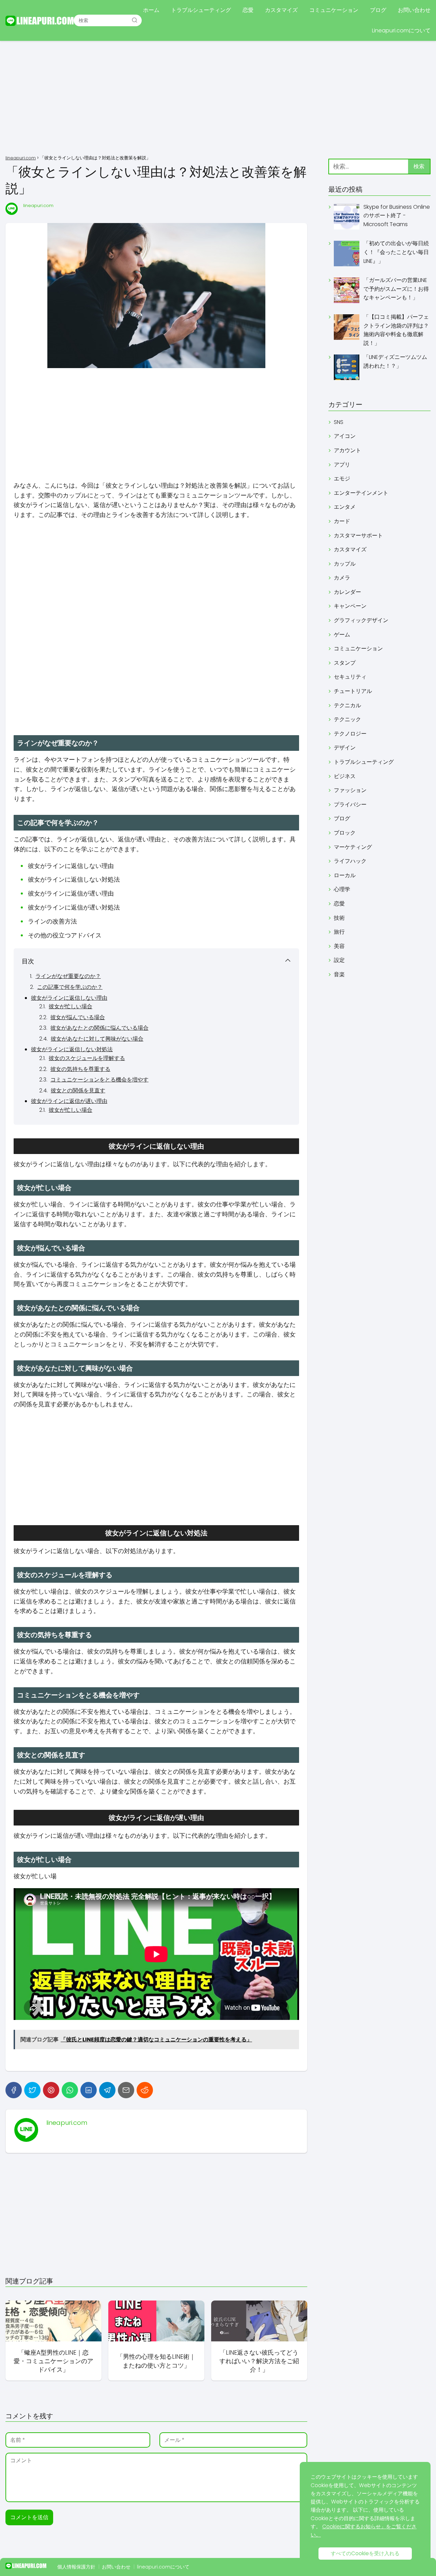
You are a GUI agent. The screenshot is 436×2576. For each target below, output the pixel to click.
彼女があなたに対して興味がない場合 (97, 1039)
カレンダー (347, 592)
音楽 (339, 974)
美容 (339, 946)
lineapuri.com (38, 206)
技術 (339, 918)
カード (342, 521)
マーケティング (353, 847)
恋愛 (248, 10)
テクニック (347, 719)
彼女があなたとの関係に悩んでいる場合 (99, 1028)
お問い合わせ (414, 10)
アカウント (347, 450)
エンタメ (345, 507)
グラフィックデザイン (361, 620)
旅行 (339, 932)
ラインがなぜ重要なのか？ (68, 976)
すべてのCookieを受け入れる (365, 2553)
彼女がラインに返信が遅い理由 (69, 1101)
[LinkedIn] (89, 2090)
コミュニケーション (334, 10)
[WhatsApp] (70, 2090)
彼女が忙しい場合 (71, 1006)
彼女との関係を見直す (78, 1091)
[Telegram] (107, 2090)
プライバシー (350, 804)
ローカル (345, 875)
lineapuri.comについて (163, 2567)
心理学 (342, 889)
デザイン (345, 748)
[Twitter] (32, 2090)
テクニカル (347, 705)
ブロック (345, 833)
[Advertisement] (218, 99)
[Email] (126, 2090)
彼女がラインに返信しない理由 (69, 998)
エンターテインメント (361, 493)
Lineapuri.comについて (401, 30)
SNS (339, 422)
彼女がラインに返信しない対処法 (72, 1049)
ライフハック (350, 861)
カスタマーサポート (358, 535)
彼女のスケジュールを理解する (87, 1058)
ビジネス (345, 776)
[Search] (135, 20)
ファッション (350, 790)
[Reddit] (145, 2090)
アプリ (342, 465)
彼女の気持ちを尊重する (80, 1069)
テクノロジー (350, 734)
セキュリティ (350, 677)
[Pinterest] (51, 2090)
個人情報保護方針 (76, 2567)
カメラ (342, 578)
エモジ (342, 479)
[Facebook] (14, 2090)
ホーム (151, 10)
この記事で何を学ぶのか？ (70, 987)
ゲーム (342, 635)
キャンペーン (350, 606)
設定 (339, 960)
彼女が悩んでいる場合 (78, 1017)
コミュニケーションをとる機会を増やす (99, 1080)
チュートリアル (353, 691)
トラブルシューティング (201, 10)
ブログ (378, 10)
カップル (345, 564)
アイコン (345, 436)
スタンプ (345, 663)
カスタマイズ (281, 10)
